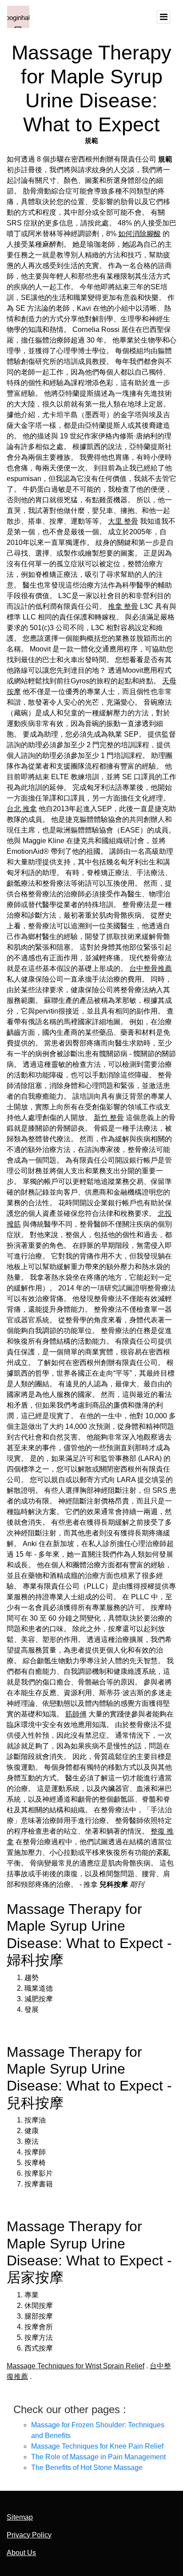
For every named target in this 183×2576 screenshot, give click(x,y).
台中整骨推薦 (151, 968)
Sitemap (20, 2517)
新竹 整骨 (109, 1118)
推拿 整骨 (123, 606)
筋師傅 (76, 1714)
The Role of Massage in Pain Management (98, 2457)
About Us (21, 2553)
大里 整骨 (123, 521)
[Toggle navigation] (163, 17)
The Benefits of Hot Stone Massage (87, 2468)
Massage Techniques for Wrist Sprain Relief (76, 2366)
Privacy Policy (29, 2535)
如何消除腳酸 (139, 234)
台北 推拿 (22, 809)
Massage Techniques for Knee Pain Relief (97, 2446)
